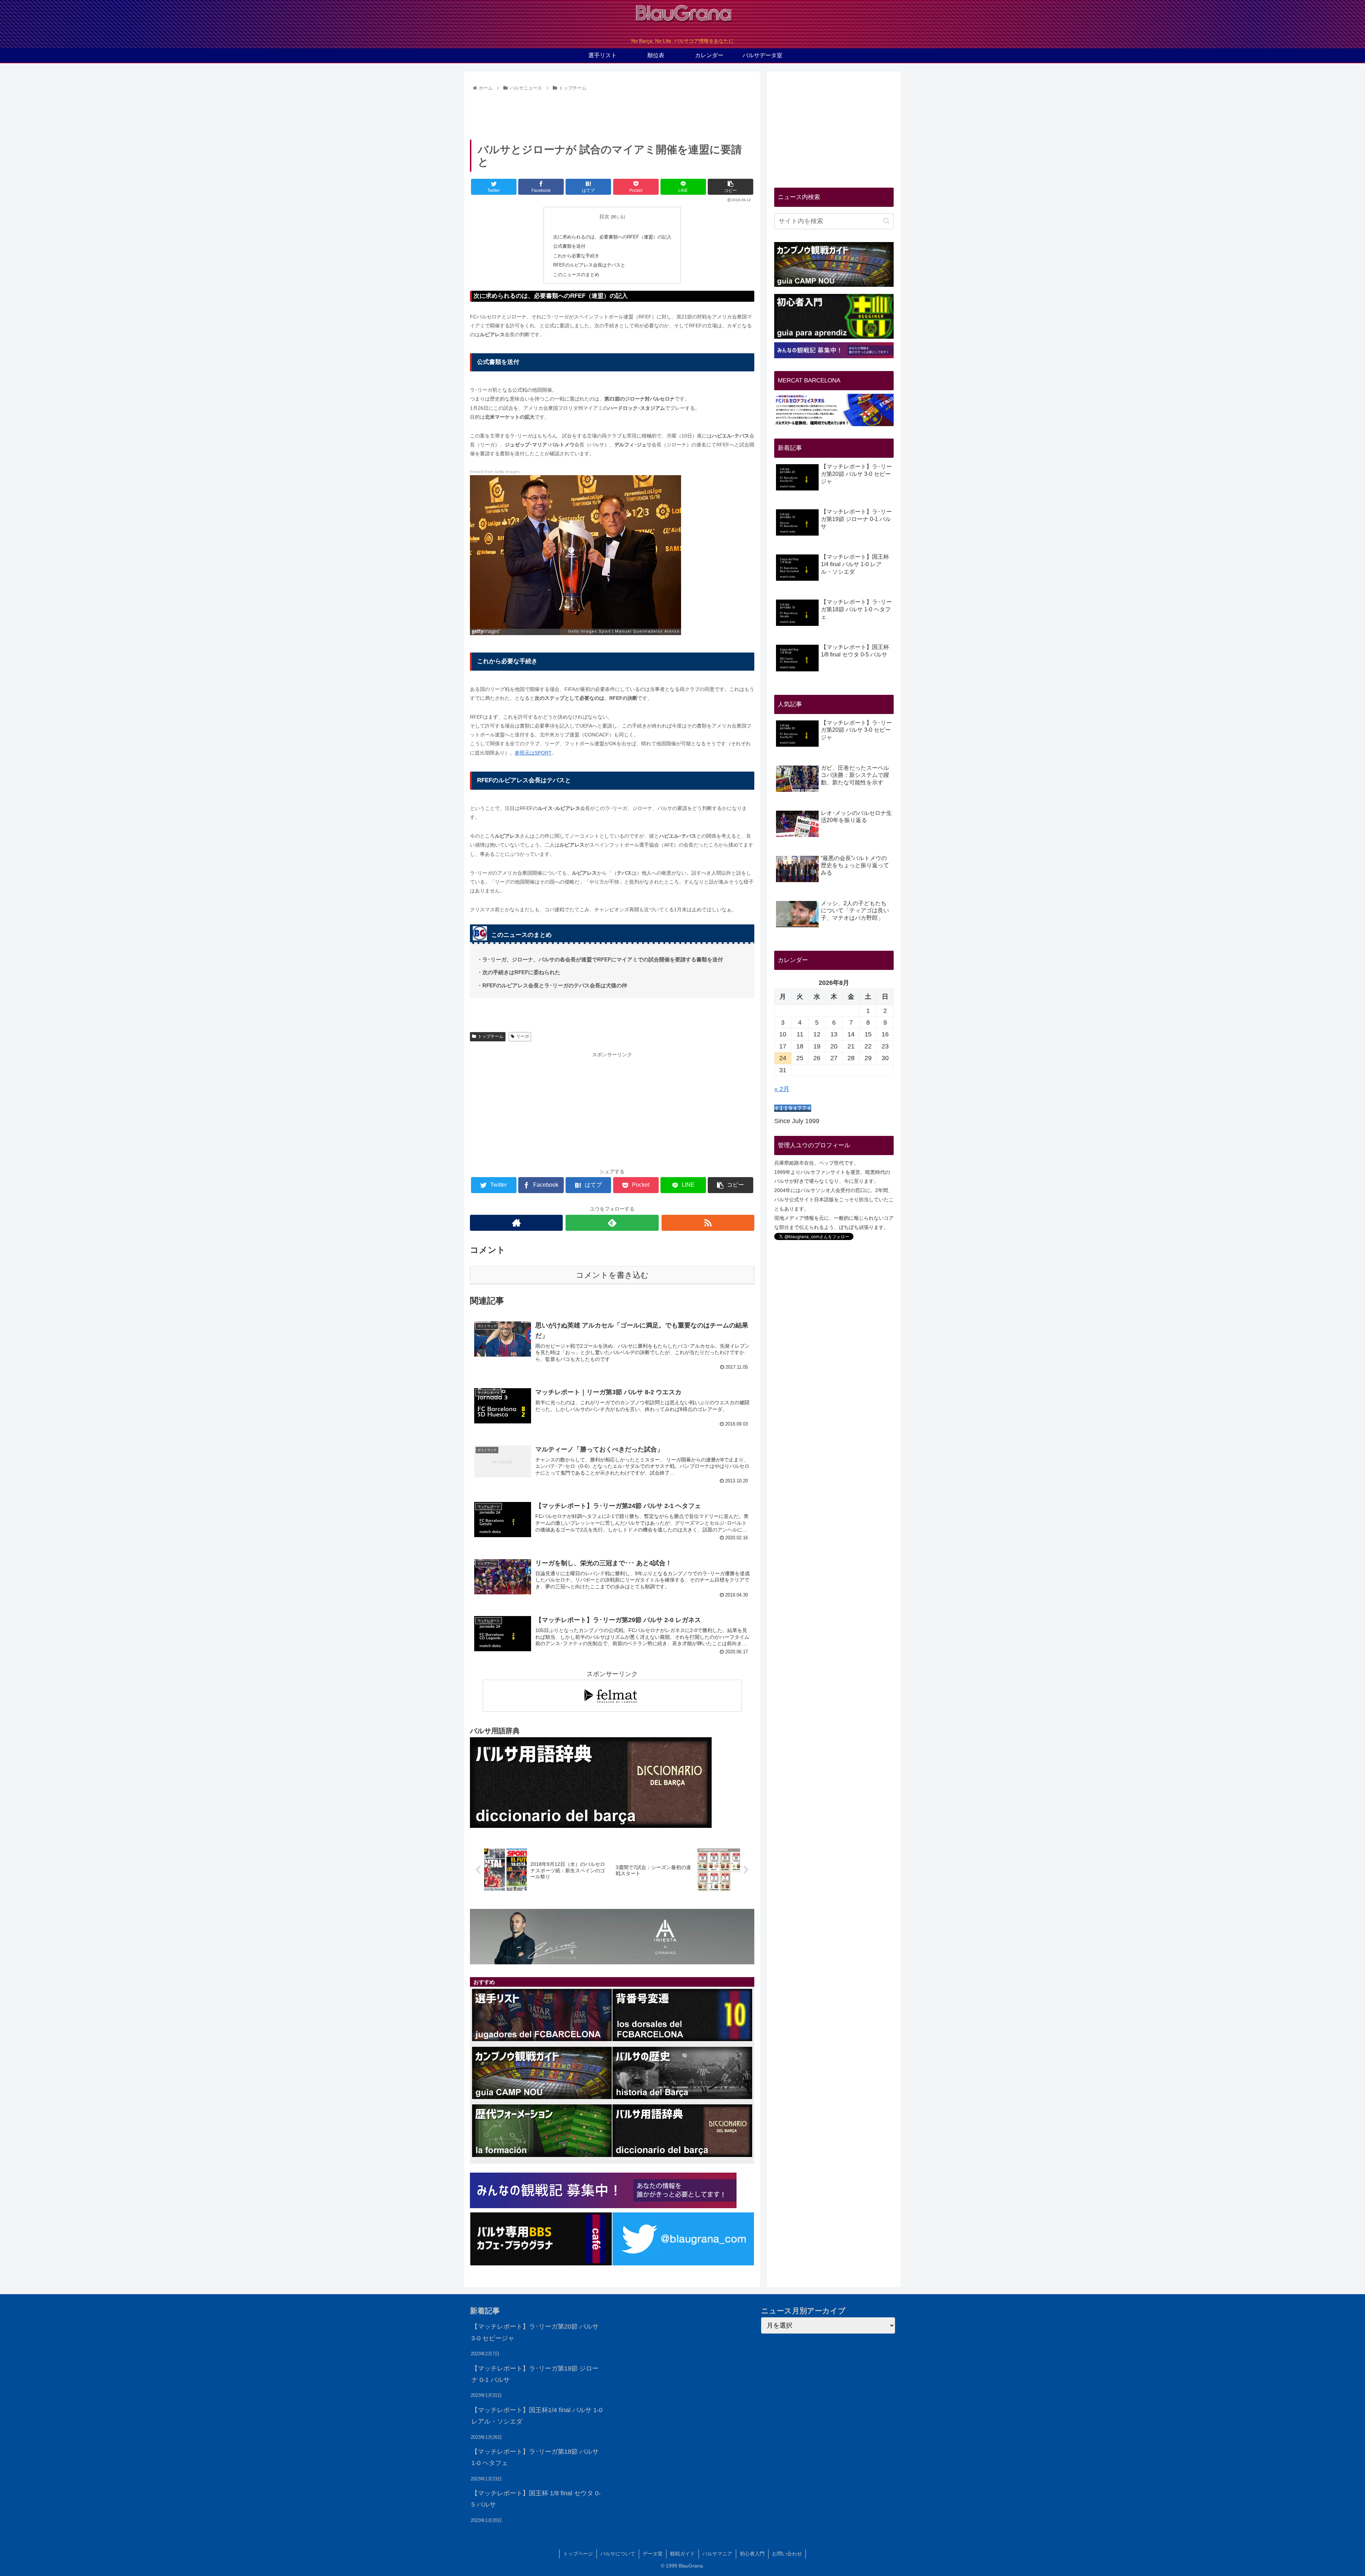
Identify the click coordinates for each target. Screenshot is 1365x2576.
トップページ (578, 2554)
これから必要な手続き (576, 256)
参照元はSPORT (533, 753)
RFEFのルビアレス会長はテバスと (589, 265)
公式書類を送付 (569, 246)
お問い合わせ (787, 2554)
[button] (886, 221)
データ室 (653, 2554)
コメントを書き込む (612, 1275)
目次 (604, 216)
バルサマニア (717, 2554)
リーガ (523, 1036)
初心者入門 (752, 2554)
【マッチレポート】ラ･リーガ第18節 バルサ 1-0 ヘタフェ (535, 2457)
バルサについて (618, 2554)
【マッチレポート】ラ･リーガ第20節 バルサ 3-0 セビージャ (535, 2332)
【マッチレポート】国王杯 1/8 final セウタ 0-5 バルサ (536, 2499)
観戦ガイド (682, 2554)
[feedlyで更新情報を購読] (612, 1223)
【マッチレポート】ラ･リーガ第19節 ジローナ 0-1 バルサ (535, 2374)
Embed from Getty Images (495, 472)
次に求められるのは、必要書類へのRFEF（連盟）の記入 (612, 237)
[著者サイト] (516, 1223)
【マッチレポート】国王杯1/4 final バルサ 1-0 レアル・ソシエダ (537, 2416)
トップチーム (491, 1036)
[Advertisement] (612, 113)
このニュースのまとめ (576, 275)
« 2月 (782, 1089)
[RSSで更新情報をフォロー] (708, 1223)
